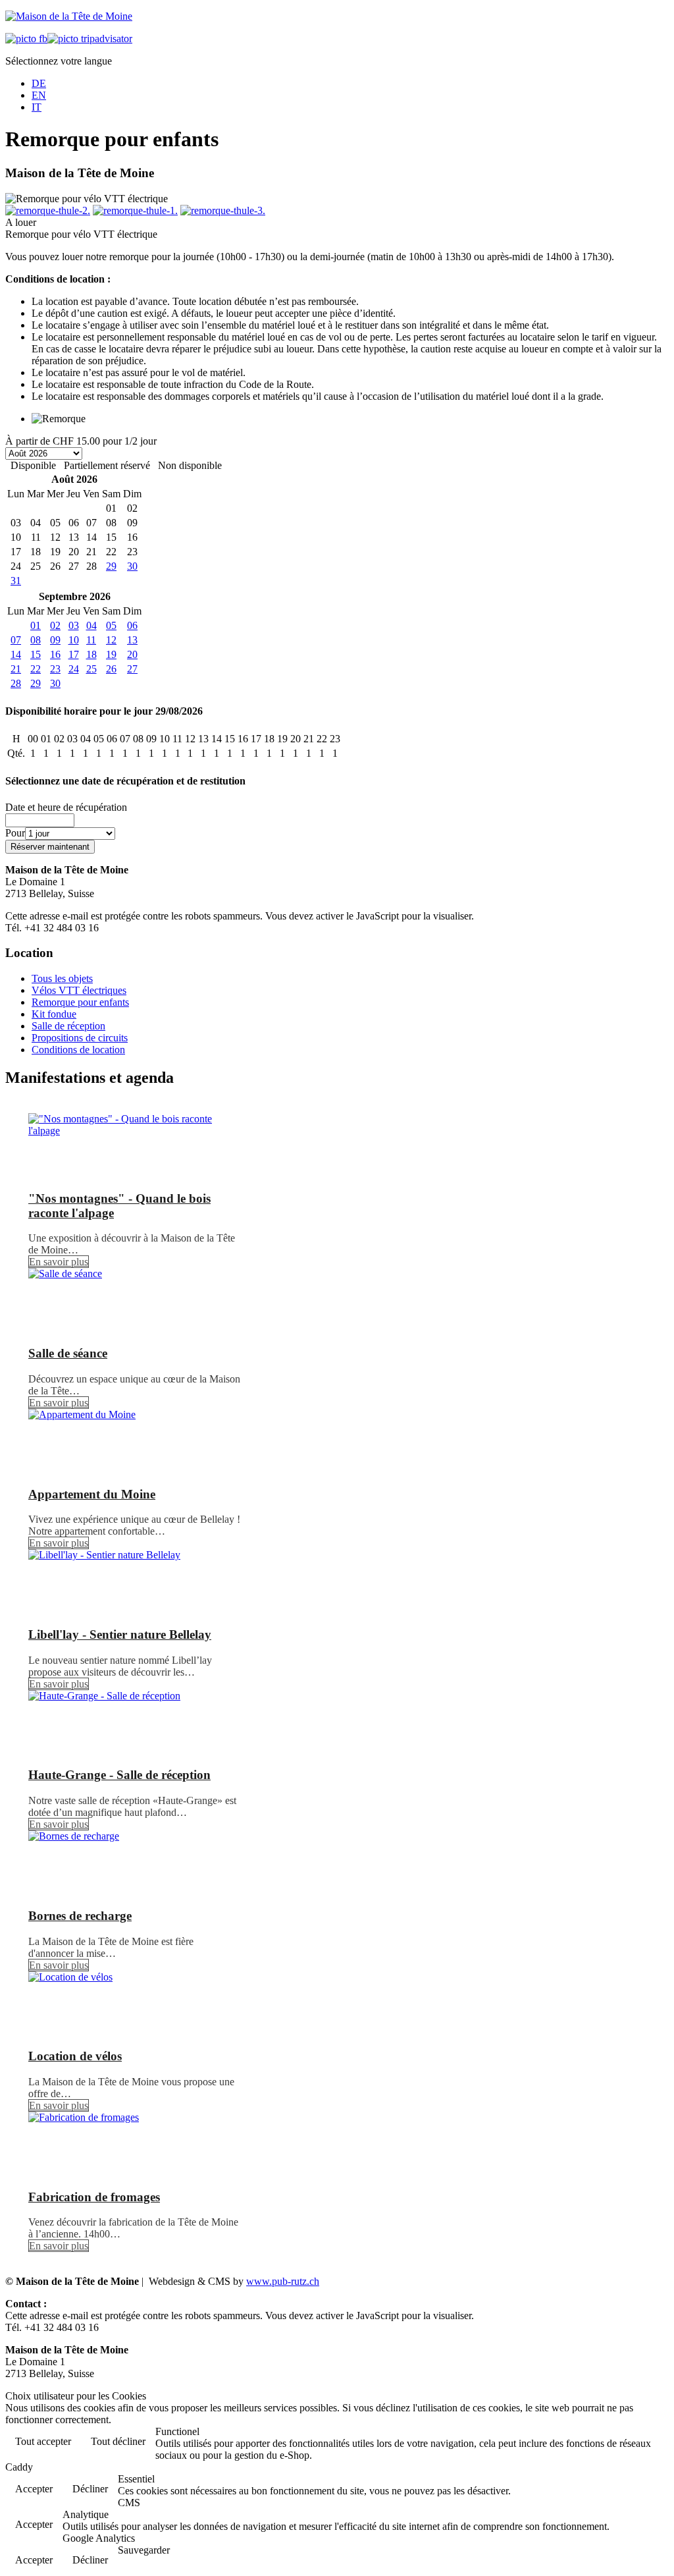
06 (132, 625)
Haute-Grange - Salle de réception (119, 1775)
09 (55, 640)
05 (111, 625)
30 (132, 566)
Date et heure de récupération (66, 807)
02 (55, 625)
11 (91, 640)
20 (132, 654)
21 (16, 669)
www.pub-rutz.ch (283, 2281)
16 (55, 654)
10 (74, 640)
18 (91, 654)
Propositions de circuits (80, 1038)
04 (91, 625)
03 (74, 625)
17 (74, 654)
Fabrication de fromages (94, 2197)
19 (111, 654)
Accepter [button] (34, 2489)
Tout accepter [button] (43, 2441)
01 (36, 625)
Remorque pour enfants (80, 1002)
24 (74, 669)
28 (16, 683)
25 (91, 669)
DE (39, 83)
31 (16, 581)
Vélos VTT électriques (79, 990)
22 (36, 669)
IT (37, 107)
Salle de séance (68, 1353)
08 (36, 640)
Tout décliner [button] (118, 2441)
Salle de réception (68, 1026)
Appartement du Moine (92, 1494)
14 (16, 654)
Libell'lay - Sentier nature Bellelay (120, 1634)
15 (36, 654)
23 (55, 669)
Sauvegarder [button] (144, 2550)
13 (132, 640)
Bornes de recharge (80, 1916)
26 (111, 669)
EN (39, 95)
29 (111, 566)
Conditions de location (78, 1050)
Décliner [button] (90, 2489)
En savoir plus (59, 1262)
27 (132, 669)
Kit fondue (54, 1014)
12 (111, 640)
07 (16, 640)
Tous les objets (62, 978)
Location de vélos (75, 2056)
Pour (15, 833)
